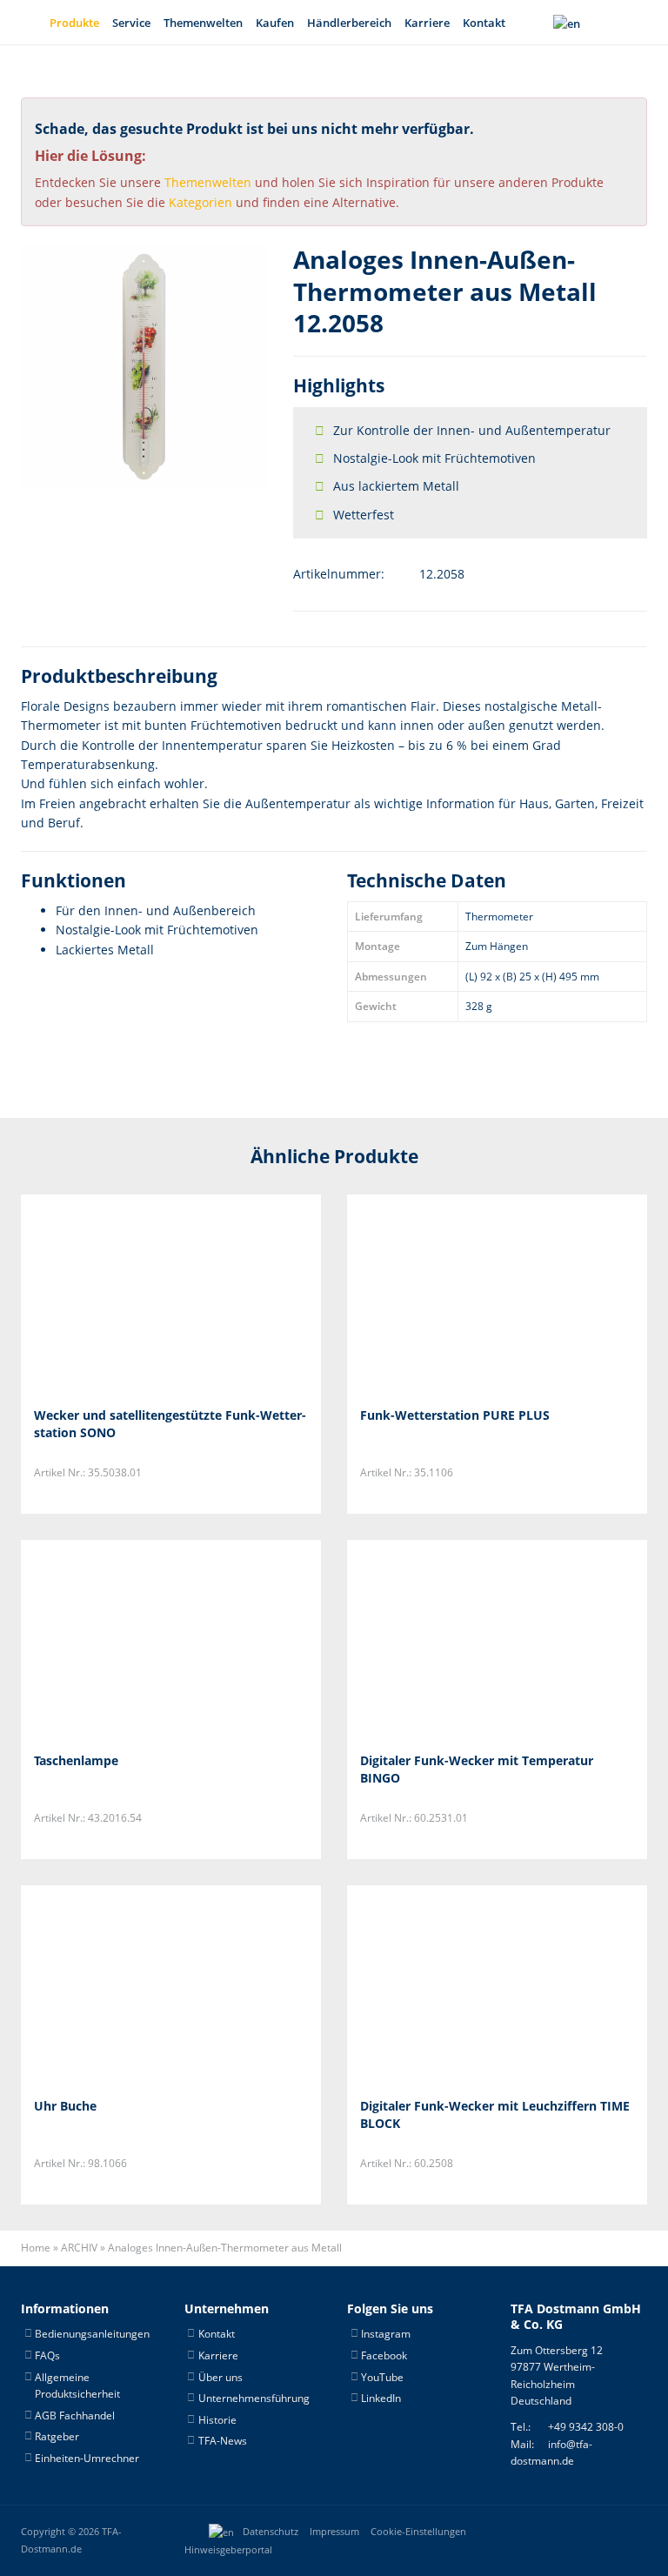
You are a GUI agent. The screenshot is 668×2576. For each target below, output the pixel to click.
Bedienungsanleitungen (92, 2334)
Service (131, 23)
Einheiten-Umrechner (87, 2458)
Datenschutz (271, 2532)
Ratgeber (57, 2436)
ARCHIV (79, 2248)
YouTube (382, 2377)
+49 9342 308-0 (586, 2427)
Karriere (427, 23)
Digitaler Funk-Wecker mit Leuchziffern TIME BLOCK (495, 2114)
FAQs (47, 2355)
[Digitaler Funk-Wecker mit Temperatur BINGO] (447, 1639)
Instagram (386, 2334)
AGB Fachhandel (75, 2415)
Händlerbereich (349, 23)
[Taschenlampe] (120, 1639)
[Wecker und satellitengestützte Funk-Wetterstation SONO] (120, 1294)
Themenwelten (203, 23)
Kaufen (275, 23)
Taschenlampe (76, 1760)
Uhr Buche (65, 2106)
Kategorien (200, 202)
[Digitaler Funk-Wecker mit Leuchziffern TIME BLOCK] (447, 1985)
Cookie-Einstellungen (418, 2532)
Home (36, 2248)
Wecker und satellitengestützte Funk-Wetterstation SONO (170, 1424)
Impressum (334, 2532)
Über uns (220, 2377)
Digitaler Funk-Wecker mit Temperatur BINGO (477, 1769)
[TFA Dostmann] (590, 2532)
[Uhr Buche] (120, 1985)
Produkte (74, 23)
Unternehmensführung (254, 2398)
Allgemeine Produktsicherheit (77, 2386)
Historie (217, 2420)
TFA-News (223, 2441)
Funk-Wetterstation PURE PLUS (455, 1415)
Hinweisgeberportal (228, 2550)
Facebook (384, 2355)
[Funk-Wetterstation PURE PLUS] (447, 1294)
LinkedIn (381, 2398)
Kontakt (484, 23)
